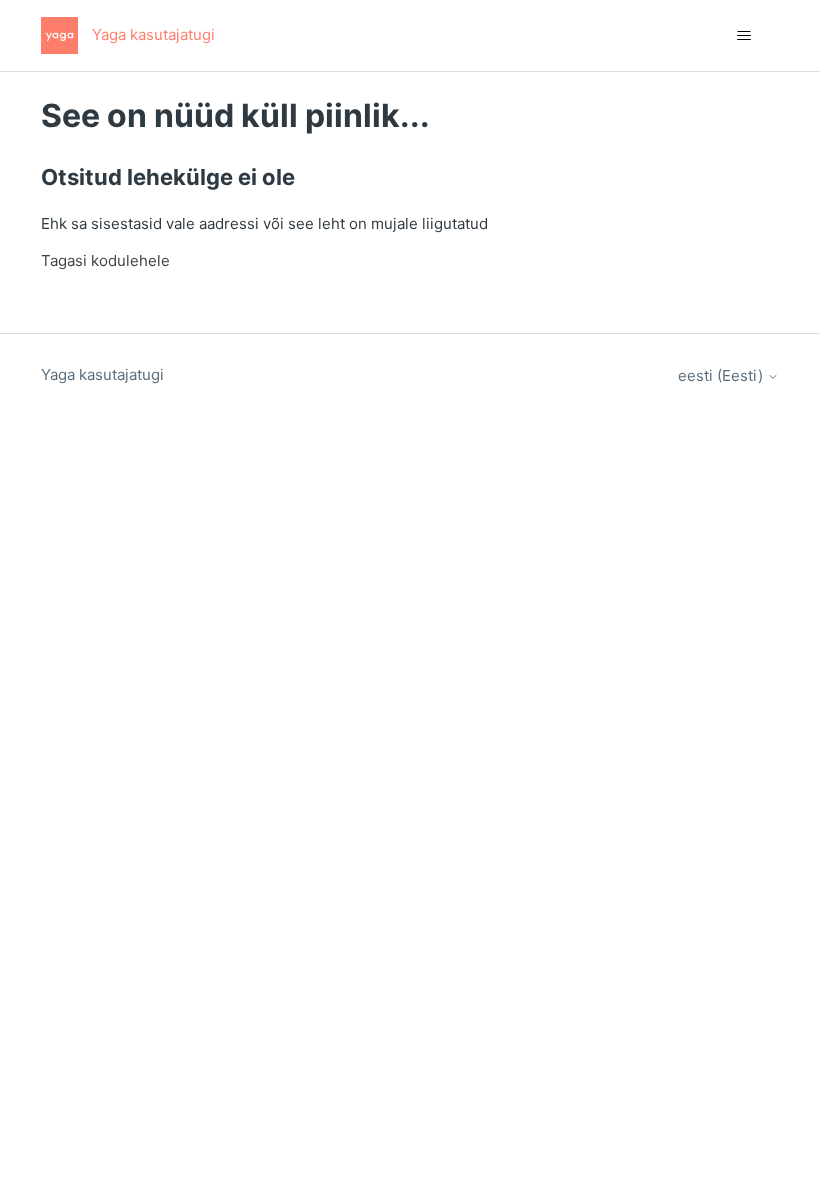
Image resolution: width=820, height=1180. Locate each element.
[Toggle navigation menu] (743, 36)
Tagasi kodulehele (105, 260)
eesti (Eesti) (722, 375)
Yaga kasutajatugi (102, 374)
